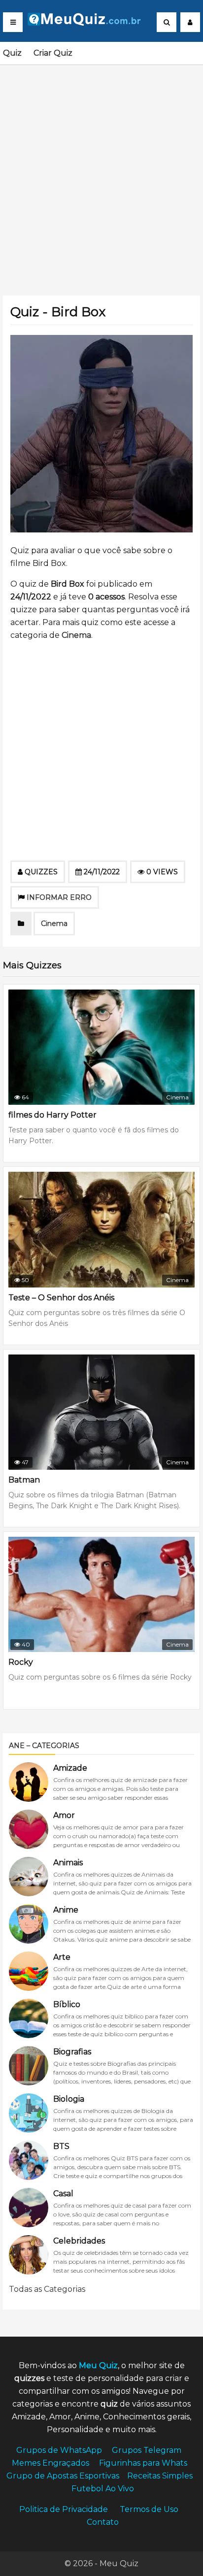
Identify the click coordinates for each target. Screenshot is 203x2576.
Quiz (12, 53)
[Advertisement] (101, 174)
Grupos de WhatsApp (59, 2450)
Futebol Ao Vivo (103, 2489)
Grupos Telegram (147, 2450)
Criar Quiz (53, 53)
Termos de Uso (149, 2509)
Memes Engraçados (51, 2463)
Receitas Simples (160, 2476)
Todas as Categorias (47, 2289)
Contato (103, 2522)
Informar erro (59, 897)
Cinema (76, 635)
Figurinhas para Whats (143, 2463)
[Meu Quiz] (88, 23)
